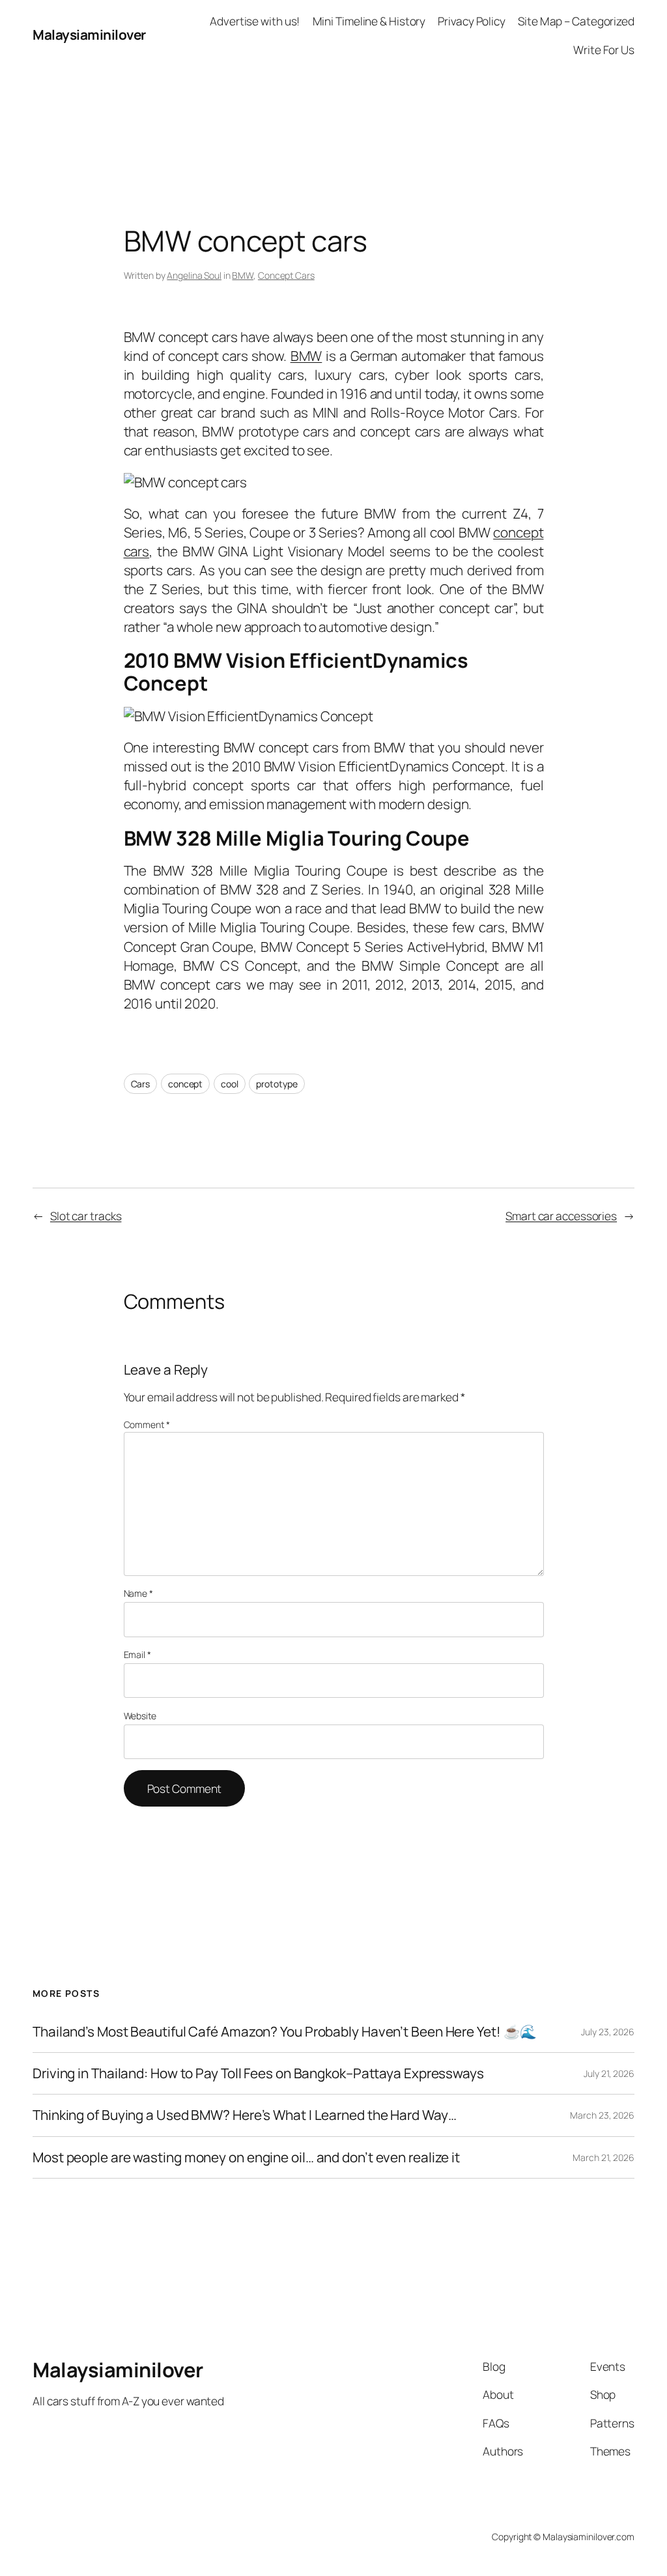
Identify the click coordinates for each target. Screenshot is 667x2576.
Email (137, 1654)
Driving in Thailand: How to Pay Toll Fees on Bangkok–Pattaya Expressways (258, 2073)
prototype (277, 1084)
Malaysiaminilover (89, 35)
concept (185, 1084)
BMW (243, 275)
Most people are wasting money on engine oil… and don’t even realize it (246, 2157)
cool (230, 1084)
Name (138, 1593)
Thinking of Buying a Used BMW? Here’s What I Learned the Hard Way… (244, 2115)
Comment (147, 1424)
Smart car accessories (561, 1216)
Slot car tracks (86, 1216)
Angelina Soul (194, 275)
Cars (141, 1084)
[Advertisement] (333, 100)
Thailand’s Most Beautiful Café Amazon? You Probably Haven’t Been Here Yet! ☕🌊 (285, 2032)
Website (140, 1716)
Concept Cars (286, 275)
